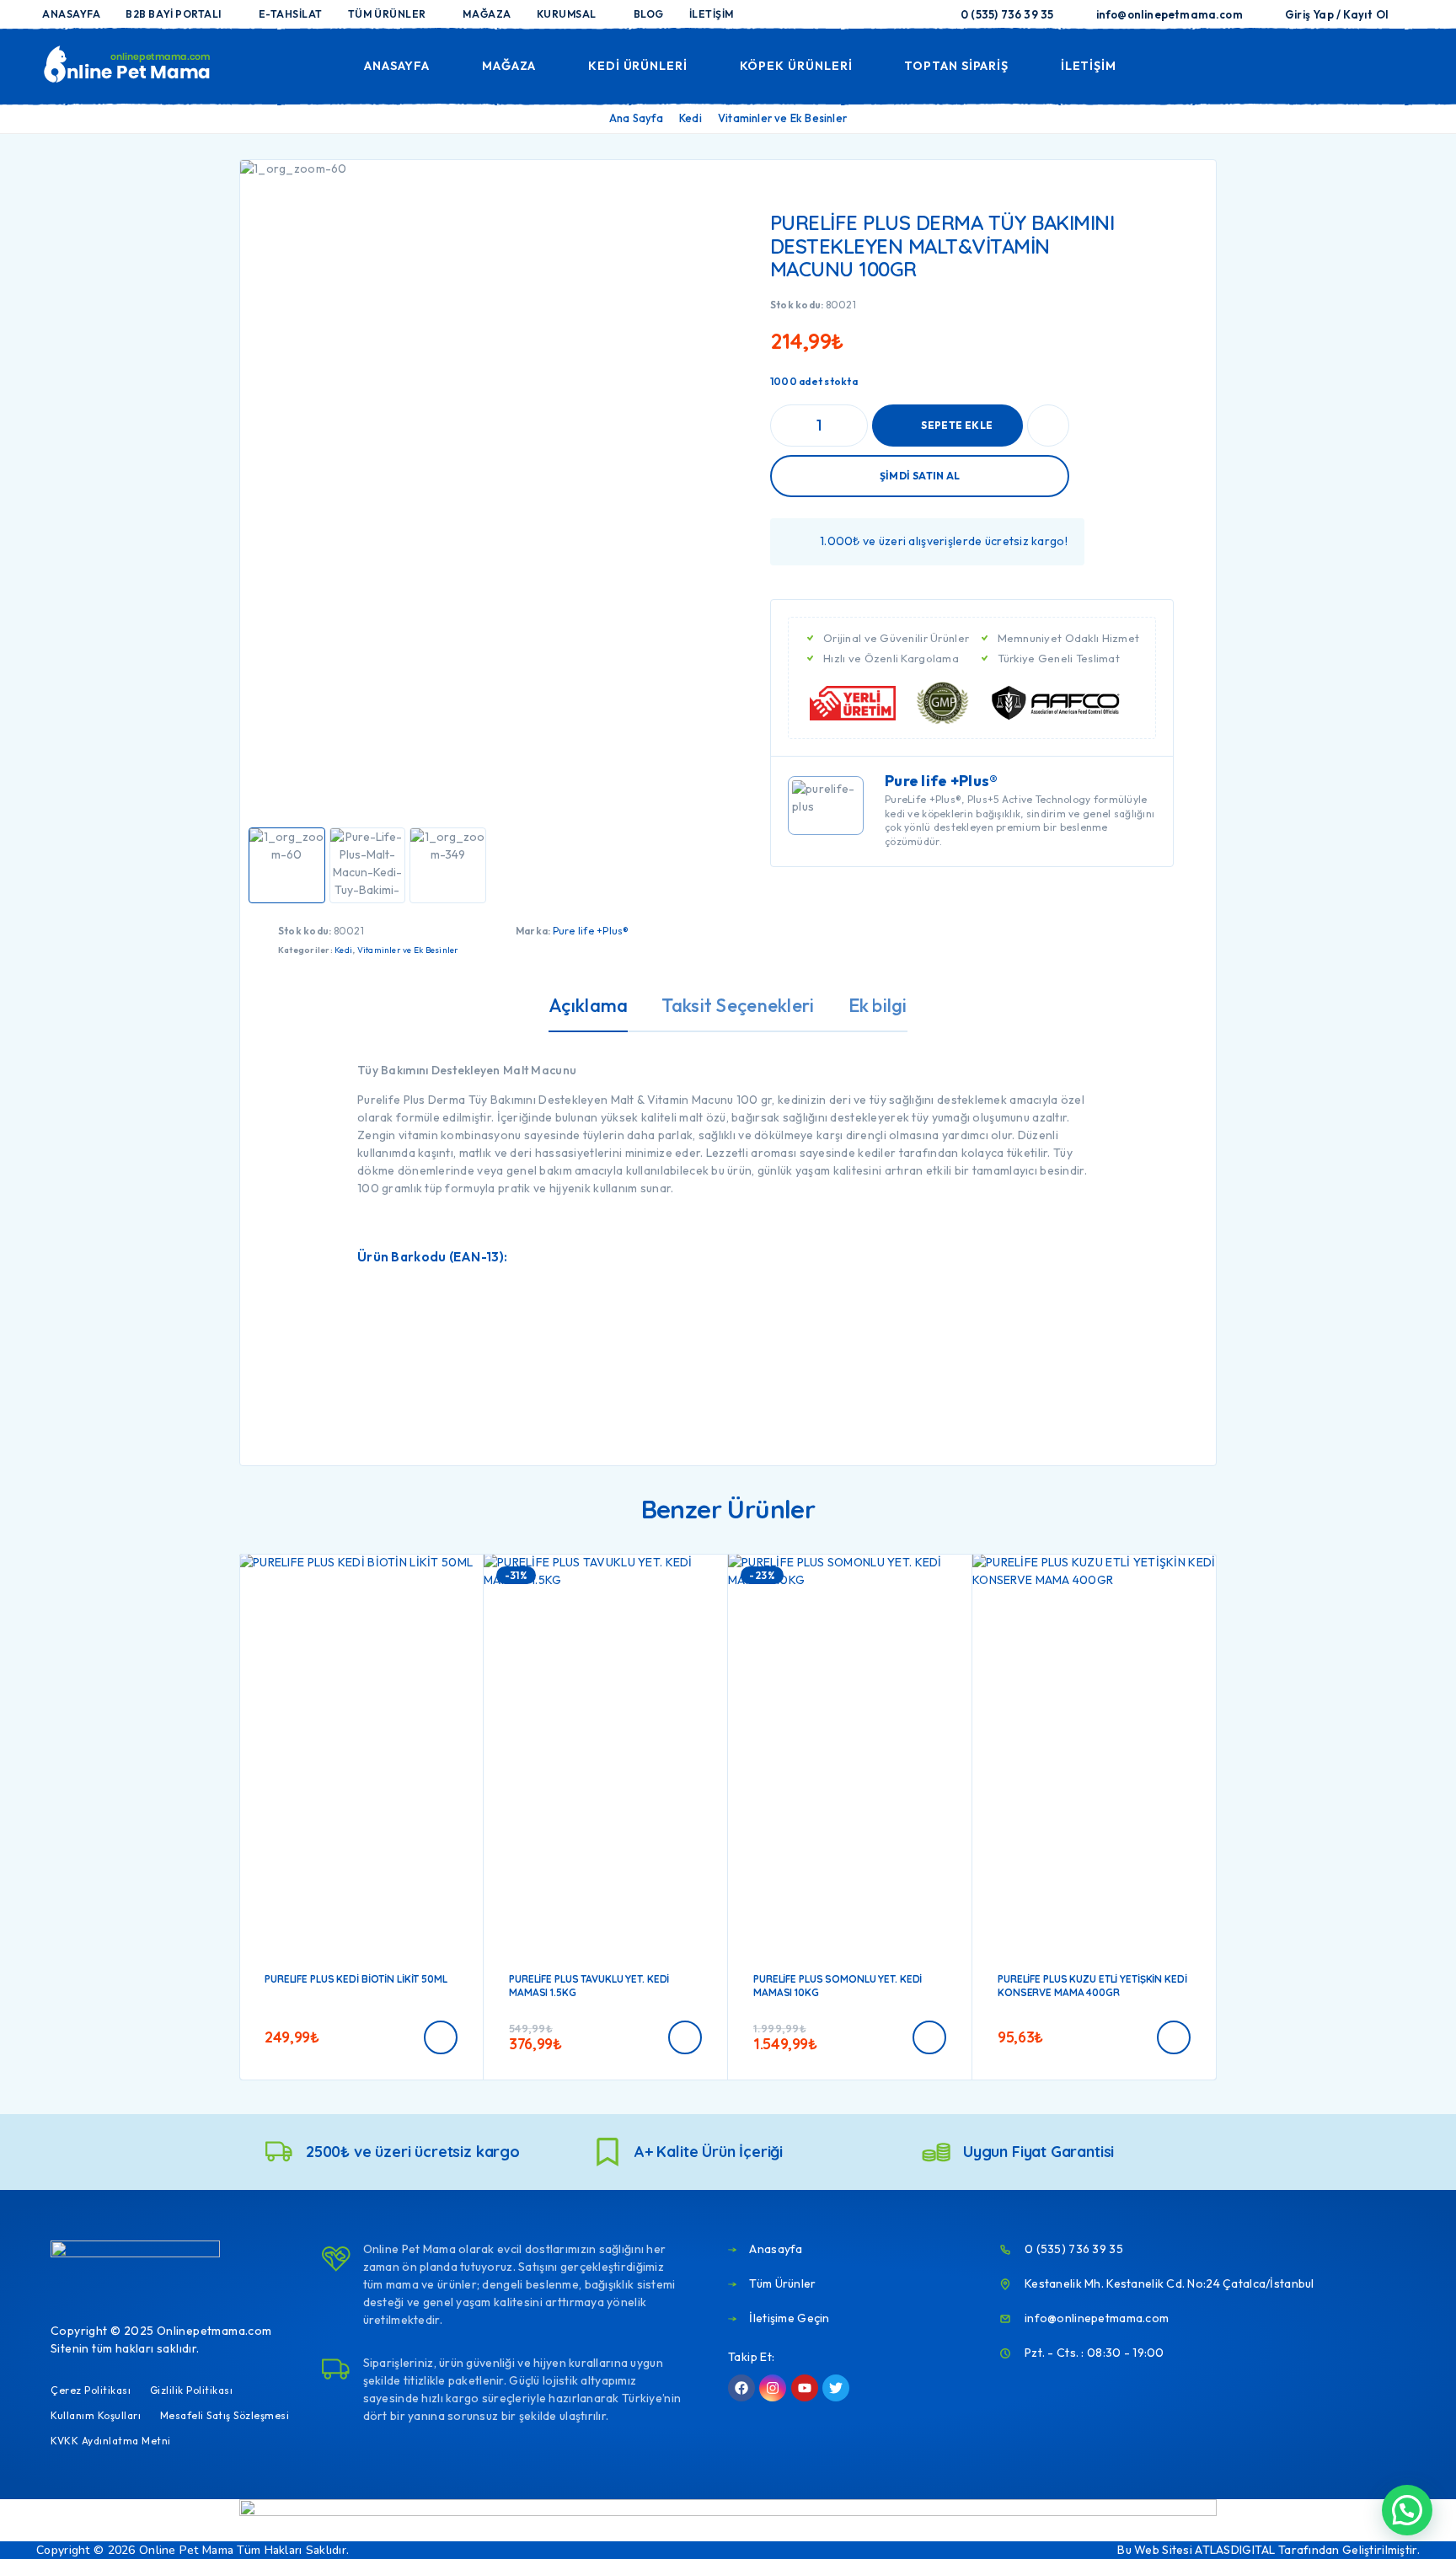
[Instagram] (773, 2388)
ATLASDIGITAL (1235, 2550)
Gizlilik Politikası (192, 2390)
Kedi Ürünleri (638, 66)
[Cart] (1407, 64)
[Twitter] (836, 2388)
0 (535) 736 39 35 (1007, 14)
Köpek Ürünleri (796, 66)
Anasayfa (71, 14)
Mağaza (487, 14)
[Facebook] (741, 2388)
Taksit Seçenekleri (738, 1005)
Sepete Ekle (957, 425)
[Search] (1290, 66)
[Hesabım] (1329, 66)
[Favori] (1368, 65)
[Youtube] (805, 2388)
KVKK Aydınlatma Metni (111, 2441)
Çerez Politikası (91, 2390)
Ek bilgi (878, 1005)
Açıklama (588, 1005)
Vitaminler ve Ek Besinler (782, 118)
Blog (649, 14)
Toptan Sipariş (956, 66)
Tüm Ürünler (387, 14)
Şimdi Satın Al (920, 476)
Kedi (691, 118)
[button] (441, 2037)
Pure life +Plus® (591, 931)
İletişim (712, 14)
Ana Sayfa (636, 118)
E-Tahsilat (291, 14)
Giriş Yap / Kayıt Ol (1337, 14)
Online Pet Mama (186, 2550)
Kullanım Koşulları (96, 2415)
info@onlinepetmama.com (1170, 14)
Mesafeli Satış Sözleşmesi (225, 2415)
